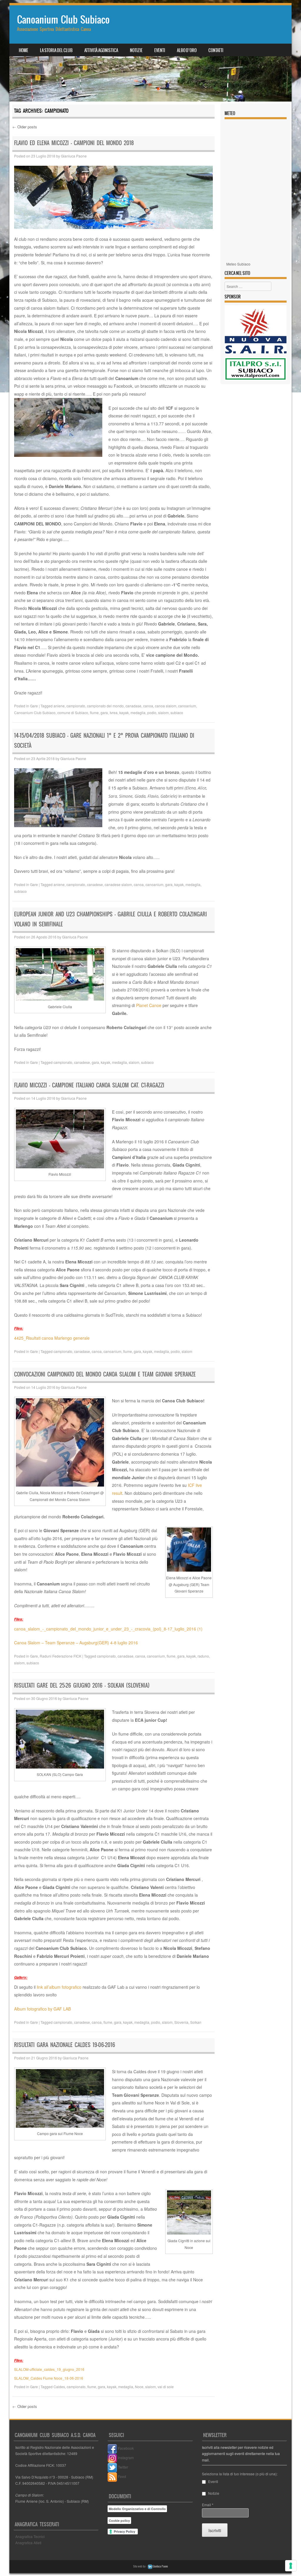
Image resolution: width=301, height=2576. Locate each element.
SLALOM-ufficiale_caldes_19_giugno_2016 (49, 2369)
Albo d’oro (187, 50)
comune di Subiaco (73, 713)
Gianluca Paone (74, 156)
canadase (133, 706)
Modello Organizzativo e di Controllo (137, 2509)
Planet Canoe (149, 1005)
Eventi (160, 50)
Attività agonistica (101, 50)
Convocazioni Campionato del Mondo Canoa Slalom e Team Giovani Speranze (105, 1374)
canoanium (187, 706)
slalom (163, 713)
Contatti (216, 50)
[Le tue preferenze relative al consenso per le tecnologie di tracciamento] (291, 2566)
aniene (59, 706)
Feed (122, 2476)
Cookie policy (119, 2521)
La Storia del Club (56, 50)
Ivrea (114, 713)
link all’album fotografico (58, 1987)
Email (208, 2505)
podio (152, 713)
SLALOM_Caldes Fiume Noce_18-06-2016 (49, 2378)
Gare (34, 706)
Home (24, 50)
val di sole (166, 2387)
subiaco (177, 713)
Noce (139, 2387)
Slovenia (181, 2022)
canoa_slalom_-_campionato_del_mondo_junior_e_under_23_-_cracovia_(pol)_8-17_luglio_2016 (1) (108, 1629)
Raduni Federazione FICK (61, 1656)
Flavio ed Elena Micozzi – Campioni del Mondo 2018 (74, 143)
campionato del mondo (105, 706)
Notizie (136, 50)
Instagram (125, 2458)
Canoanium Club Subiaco (63, 20)
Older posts (25, 127)
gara (104, 713)
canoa (148, 706)
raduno (203, 1656)
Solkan (196, 2022)
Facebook (125, 2448)
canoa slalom (166, 706)
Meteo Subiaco (238, 264)
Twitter (123, 2467)
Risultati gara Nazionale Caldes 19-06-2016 (65, 2045)
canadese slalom (118, 884)
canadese (95, 884)
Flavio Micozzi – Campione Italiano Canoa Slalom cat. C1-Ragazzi (89, 1085)
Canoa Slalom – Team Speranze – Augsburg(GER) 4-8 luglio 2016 (76, 1643)
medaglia (138, 713)
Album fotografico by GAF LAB (42, 2009)
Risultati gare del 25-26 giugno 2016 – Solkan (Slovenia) (82, 1685)
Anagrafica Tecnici (30, 2536)
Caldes (59, 2387)
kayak (124, 713)
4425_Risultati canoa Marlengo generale (52, 1338)
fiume (94, 713)
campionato (76, 706)
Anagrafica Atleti (28, 2543)
